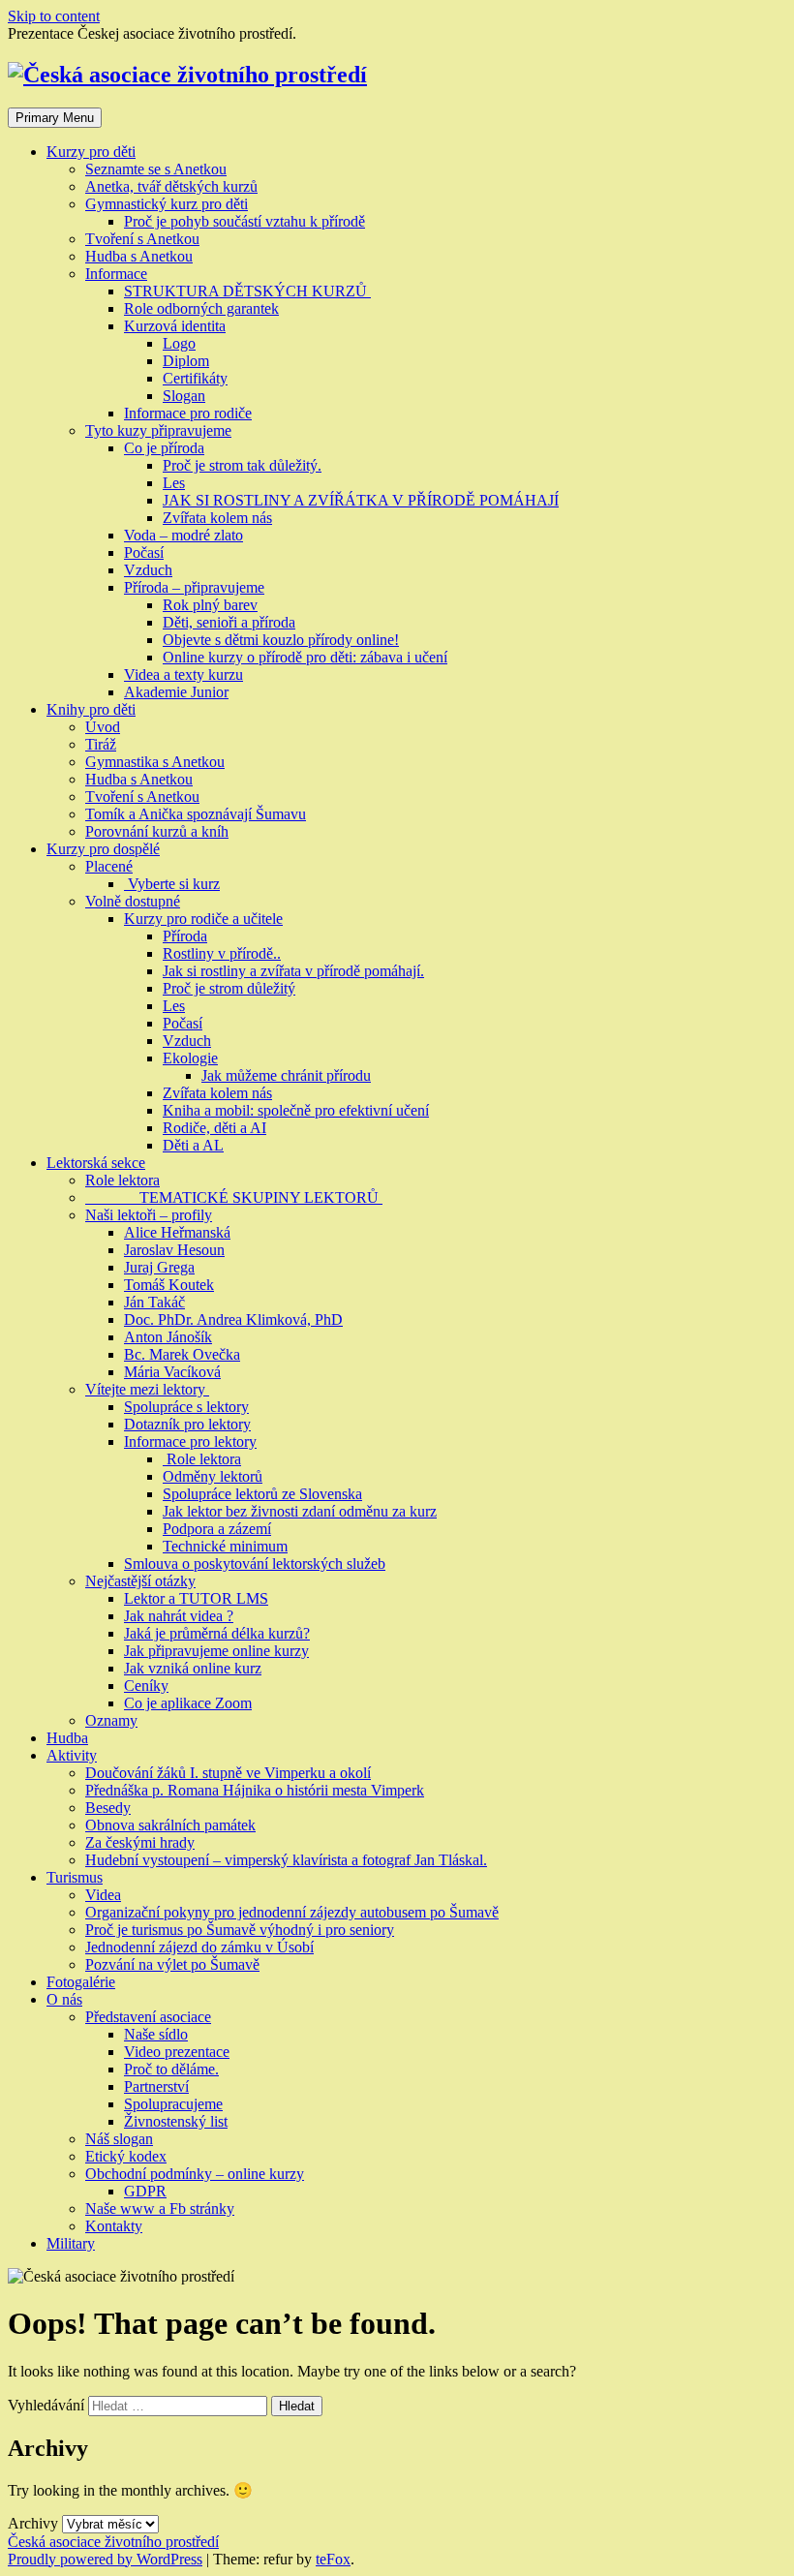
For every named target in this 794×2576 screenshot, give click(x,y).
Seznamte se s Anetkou (156, 169)
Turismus (75, 1877)
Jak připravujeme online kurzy (216, 1651)
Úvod (103, 727)
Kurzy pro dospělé (103, 849)
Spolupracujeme (173, 2104)
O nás (64, 1999)
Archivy (33, 2523)
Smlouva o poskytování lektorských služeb (255, 1564)
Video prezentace (177, 2052)
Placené (109, 866)
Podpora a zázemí (217, 1529)
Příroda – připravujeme (194, 587)
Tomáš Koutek (169, 1285)
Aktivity (72, 1755)
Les (174, 483)
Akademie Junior (176, 692)
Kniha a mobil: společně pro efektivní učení (296, 1110)
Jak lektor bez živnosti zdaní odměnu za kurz (300, 1511)
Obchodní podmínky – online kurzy (195, 2174)
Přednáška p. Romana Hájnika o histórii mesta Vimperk (255, 1790)
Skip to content (54, 16)
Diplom (186, 361)
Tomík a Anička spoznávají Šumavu (196, 814)
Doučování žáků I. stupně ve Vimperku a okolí (228, 1773)
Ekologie (190, 1058)
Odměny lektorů (213, 1476)
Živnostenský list (176, 2121)
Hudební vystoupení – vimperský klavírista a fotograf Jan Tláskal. (286, 1860)
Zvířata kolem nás (217, 518)
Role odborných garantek (201, 308)
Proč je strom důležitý (229, 988)
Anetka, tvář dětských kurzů (171, 186)
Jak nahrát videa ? (179, 1616)
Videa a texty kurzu (183, 675)
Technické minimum (225, 1546)
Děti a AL (193, 1145)
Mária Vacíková (172, 1372)
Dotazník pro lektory (187, 1424)
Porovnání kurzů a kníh (157, 831)
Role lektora (122, 1180)
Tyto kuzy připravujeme (158, 430)
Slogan (184, 396)
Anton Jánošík (168, 1337)
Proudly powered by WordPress (105, 2559)
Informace (116, 274)
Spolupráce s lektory (186, 1407)
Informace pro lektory (190, 1441)
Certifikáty (195, 378)
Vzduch (148, 570)
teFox (333, 2559)
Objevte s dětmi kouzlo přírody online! (281, 640)
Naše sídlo (156, 2034)
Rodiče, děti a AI (214, 1128)
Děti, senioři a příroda (229, 622)
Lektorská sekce (96, 1163)
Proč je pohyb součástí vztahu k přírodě (244, 221)
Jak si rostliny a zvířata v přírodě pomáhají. (293, 971)
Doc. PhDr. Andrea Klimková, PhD (233, 1319)
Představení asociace (148, 2017)
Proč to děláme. (171, 2069)
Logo (179, 343)
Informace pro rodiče (188, 413)
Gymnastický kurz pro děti (167, 204)
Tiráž (101, 744)
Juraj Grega (159, 1267)
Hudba (67, 1738)
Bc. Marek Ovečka (182, 1354)
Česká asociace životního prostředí (113, 2542)
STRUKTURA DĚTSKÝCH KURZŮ (247, 291)
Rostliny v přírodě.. (222, 953)
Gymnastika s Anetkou (155, 762)
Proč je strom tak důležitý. (242, 465)
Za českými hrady (140, 1842)
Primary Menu (55, 118)
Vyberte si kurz (172, 884)
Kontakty (114, 2226)
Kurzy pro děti (91, 152)
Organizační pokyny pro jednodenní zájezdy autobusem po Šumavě (292, 1912)
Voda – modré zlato (183, 535)
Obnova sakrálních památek (170, 1825)
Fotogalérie (81, 1982)
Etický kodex (126, 2156)
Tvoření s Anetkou (142, 239)
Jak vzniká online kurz (193, 1668)
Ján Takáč (154, 1302)
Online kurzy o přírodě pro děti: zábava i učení (305, 657)
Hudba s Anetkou (139, 256)
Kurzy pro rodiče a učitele (203, 919)
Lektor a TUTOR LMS (196, 1598)
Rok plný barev (210, 605)
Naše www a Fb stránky (160, 2208)
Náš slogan (119, 2139)
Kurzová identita (175, 326)
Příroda (185, 936)
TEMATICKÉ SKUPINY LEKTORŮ (234, 1197)
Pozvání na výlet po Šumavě (172, 1964)
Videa (103, 1895)
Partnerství (156, 2086)
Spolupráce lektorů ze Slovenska (262, 1494)
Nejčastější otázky (140, 1581)
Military (71, 2243)
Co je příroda (164, 448)
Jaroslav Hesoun (174, 1250)
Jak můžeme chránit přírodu (286, 1075)
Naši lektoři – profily (149, 1215)
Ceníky (146, 1686)
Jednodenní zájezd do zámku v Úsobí (199, 1947)
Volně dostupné (133, 901)
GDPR (145, 2191)
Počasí (144, 552)
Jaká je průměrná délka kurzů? (217, 1633)
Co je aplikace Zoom (188, 1703)
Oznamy (111, 1720)
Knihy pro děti (91, 709)
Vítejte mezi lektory (147, 1389)
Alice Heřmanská (177, 1232)
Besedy (108, 1808)
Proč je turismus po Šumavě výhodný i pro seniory (240, 1930)
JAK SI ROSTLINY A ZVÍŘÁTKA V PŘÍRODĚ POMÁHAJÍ (361, 500)
